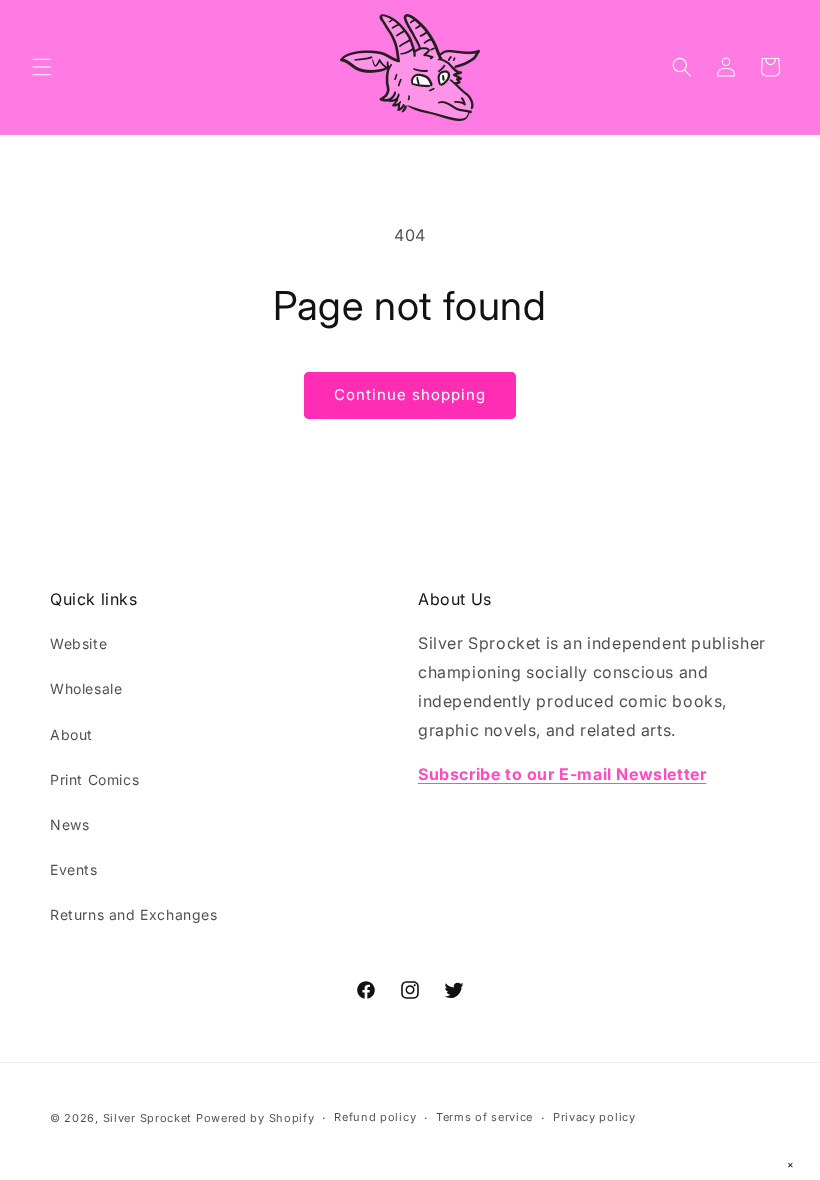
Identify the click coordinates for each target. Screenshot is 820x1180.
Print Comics (94, 779)
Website (78, 643)
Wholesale (86, 688)
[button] (42, 67)
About (71, 734)
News (69, 824)
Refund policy (375, 1117)
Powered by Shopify (255, 1118)
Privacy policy (594, 1117)
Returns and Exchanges (134, 914)
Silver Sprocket (148, 1118)
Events (74, 869)
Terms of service (484, 1117)
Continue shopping (410, 394)
